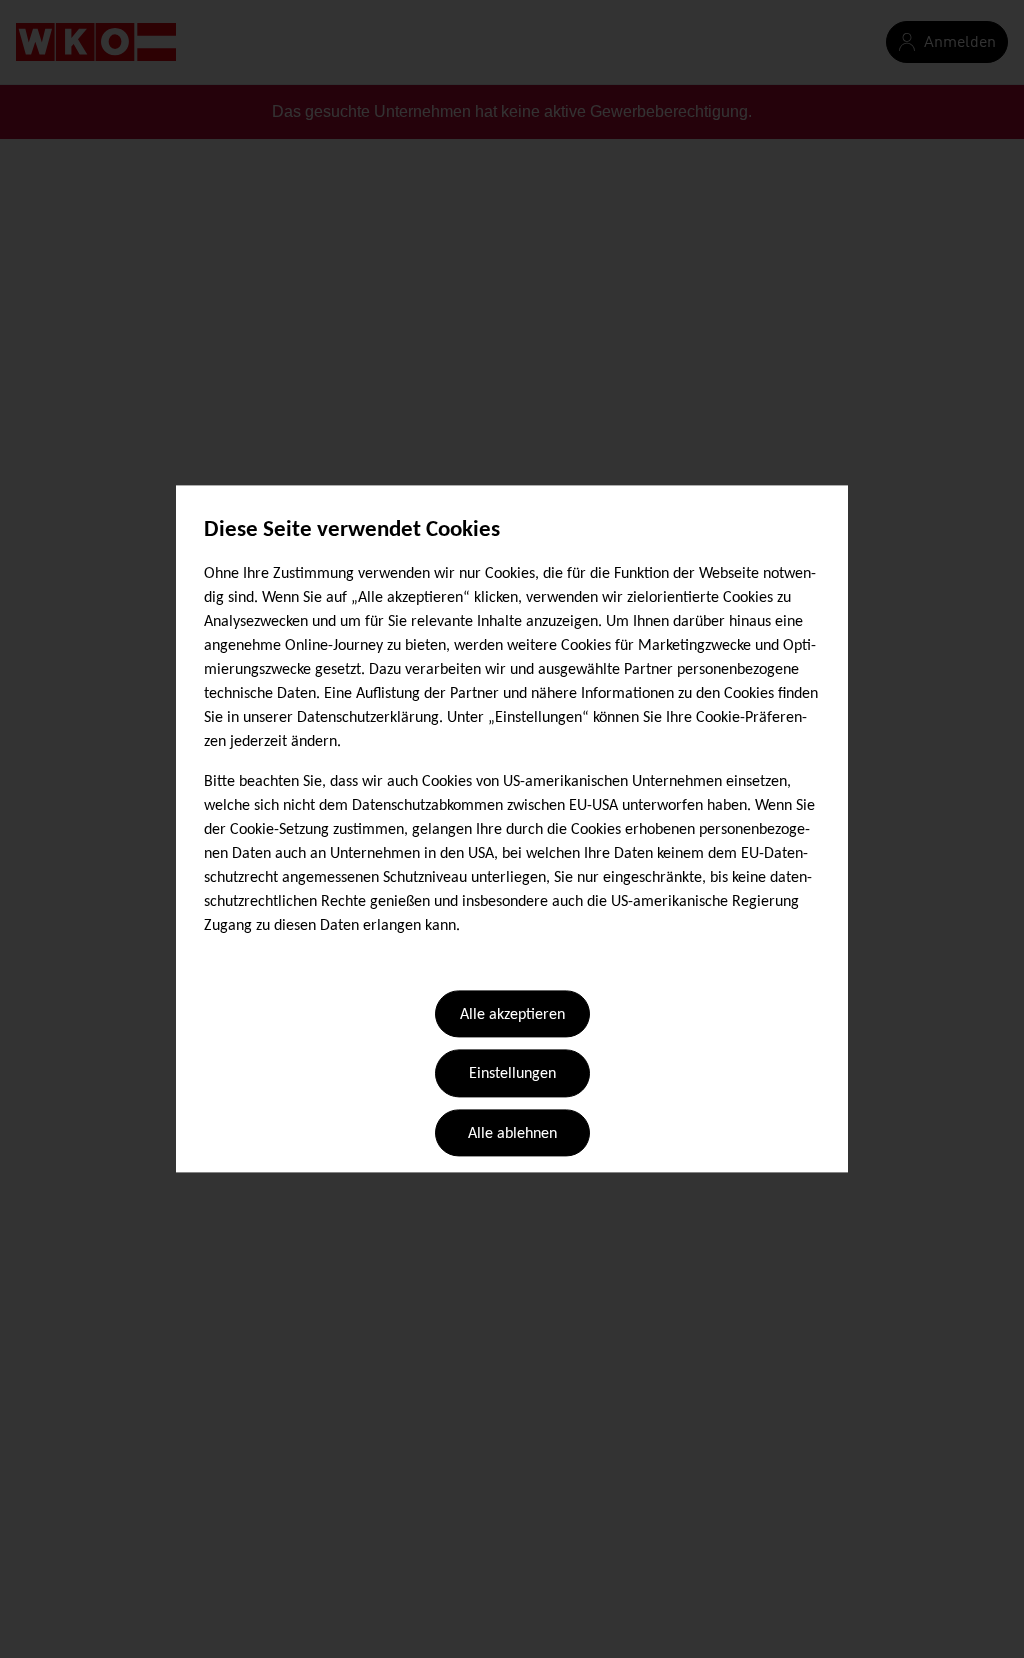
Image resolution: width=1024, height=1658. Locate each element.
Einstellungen (512, 1075)
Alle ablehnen (512, 1134)
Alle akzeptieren (512, 1015)
